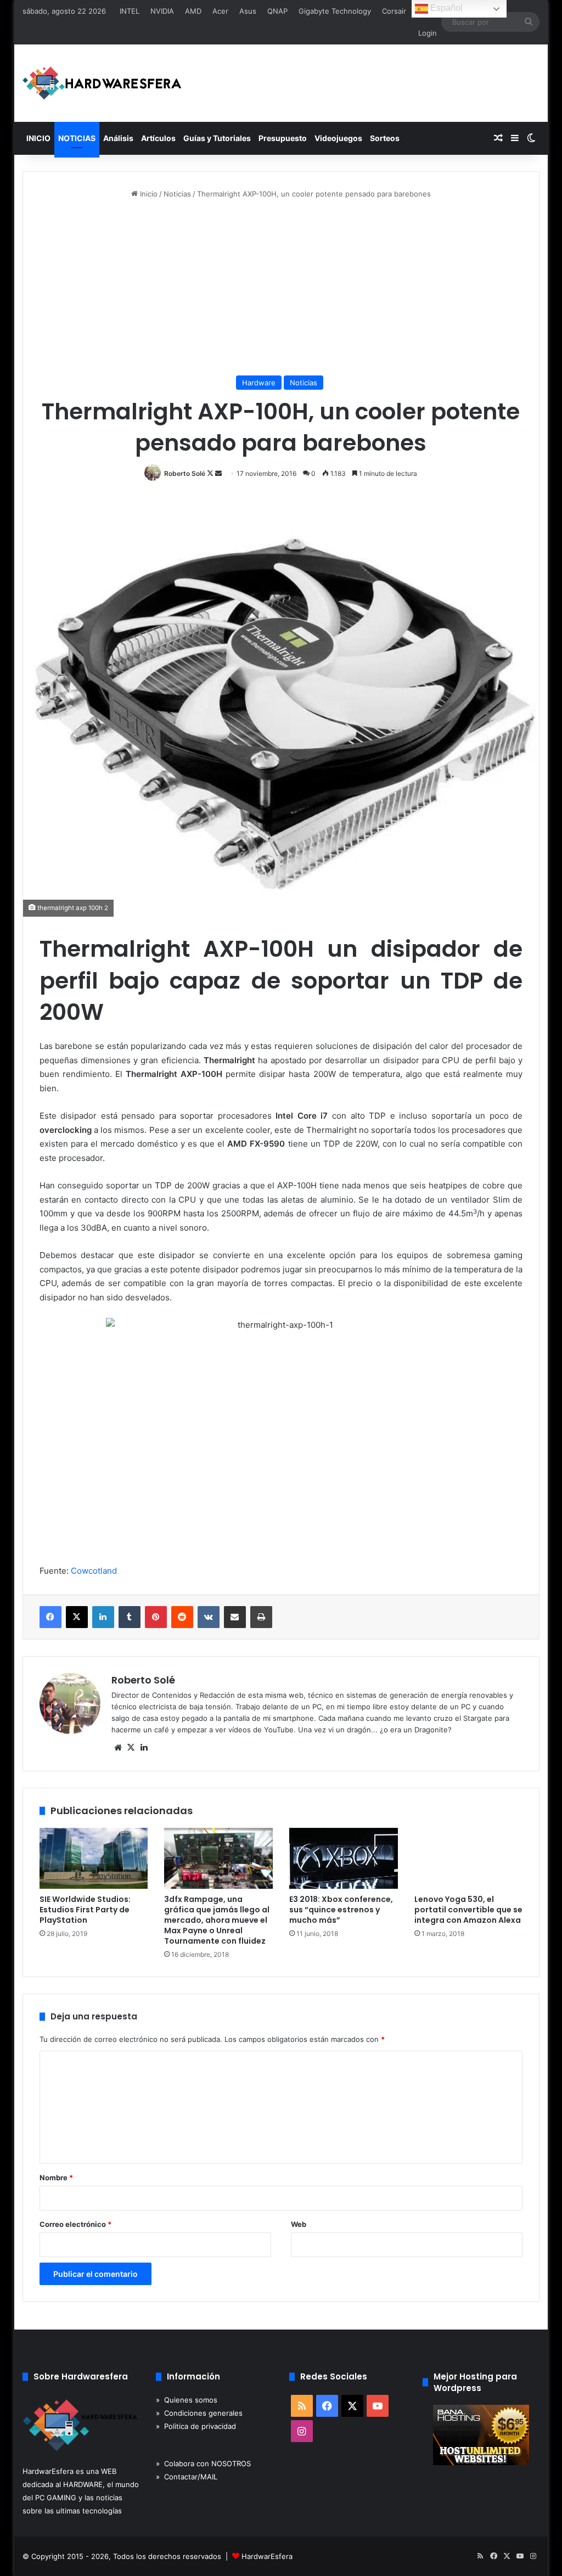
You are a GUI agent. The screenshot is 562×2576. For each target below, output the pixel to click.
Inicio (148, 194)
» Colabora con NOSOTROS (203, 2463)
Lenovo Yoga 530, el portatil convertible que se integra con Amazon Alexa (468, 1910)
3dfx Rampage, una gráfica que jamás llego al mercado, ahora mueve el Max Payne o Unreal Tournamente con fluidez (217, 1920)
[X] (77, 1617)
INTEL (130, 11)
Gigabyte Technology (335, 11)
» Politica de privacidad (196, 2426)
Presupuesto (283, 138)
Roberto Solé (185, 473)
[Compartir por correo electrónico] (235, 1617)
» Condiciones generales (199, 2413)
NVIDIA (162, 11)
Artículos (158, 138)
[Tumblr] (130, 1617)
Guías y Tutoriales (217, 138)
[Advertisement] (281, 288)
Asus (248, 11)
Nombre (56, 2177)
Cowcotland (94, 1571)
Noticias (177, 194)
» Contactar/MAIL (187, 2477)
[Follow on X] (211, 473)
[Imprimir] (261, 1617)
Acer (220, 11)
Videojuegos (338, 138)
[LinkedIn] (103, 1617)
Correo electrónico (75, 2224)
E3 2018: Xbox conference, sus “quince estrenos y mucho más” (341, 1910)
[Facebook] (50, 1617)
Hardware (259, 383)
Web (299, 2224)
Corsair (394, 11)
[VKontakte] (209, 1617)
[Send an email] (218, 473)
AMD (193, 11)
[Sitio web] (118, 1748)
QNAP (277, 11)
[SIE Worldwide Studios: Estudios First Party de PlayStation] (94, 1859)
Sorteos (385, 138)
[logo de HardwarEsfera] (102, 83)
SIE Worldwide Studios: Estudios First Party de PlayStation (85, 1910)
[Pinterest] (156, 1617)
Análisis (118, 138)
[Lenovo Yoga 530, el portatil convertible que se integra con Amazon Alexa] (469, 1859)
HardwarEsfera (267, 2556)
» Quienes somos (187, 2400)
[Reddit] (182, 1617)
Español (445, 8)
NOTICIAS (77, 138)
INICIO (38, 138)
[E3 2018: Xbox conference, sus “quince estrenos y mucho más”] (344, 1859)
